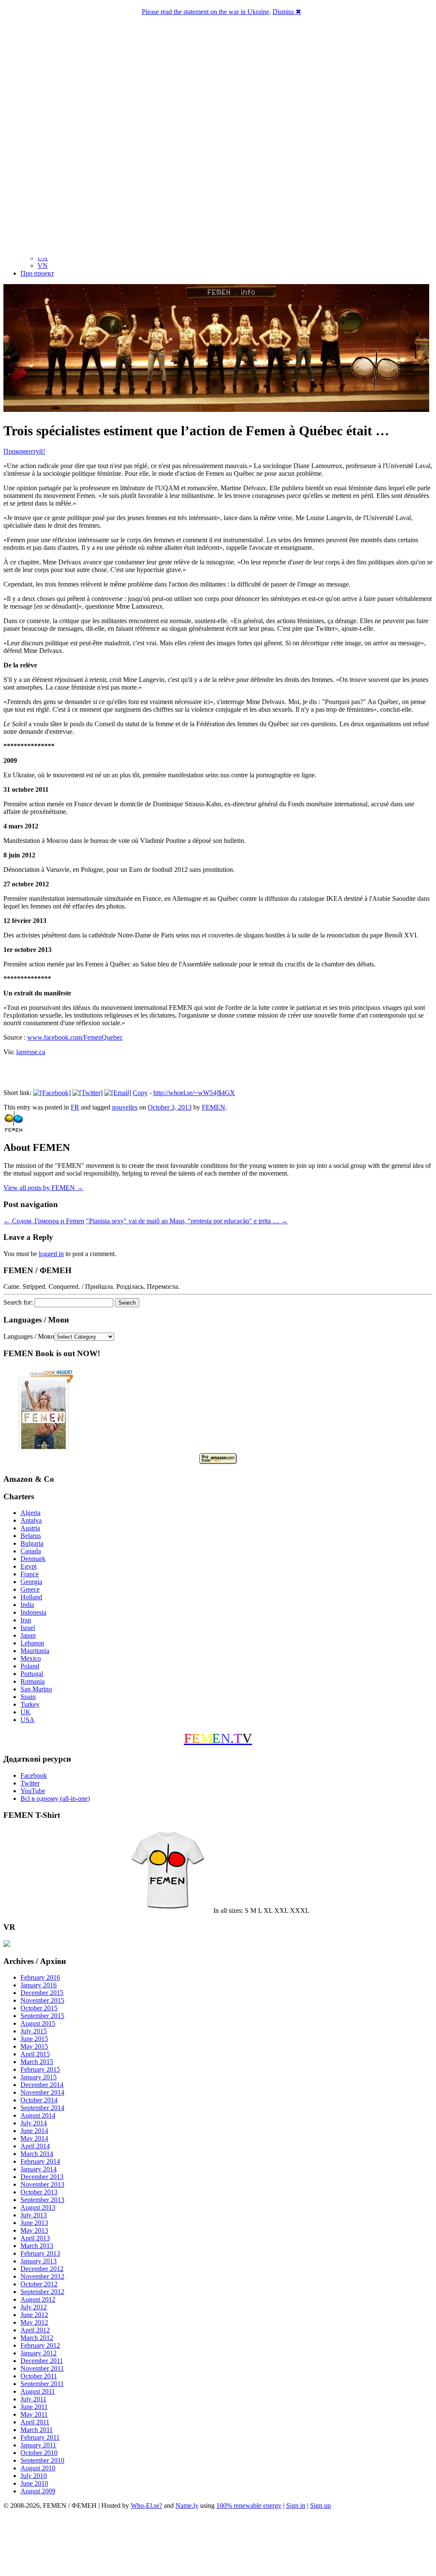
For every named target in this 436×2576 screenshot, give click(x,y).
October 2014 (39, 2100)
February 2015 (40, 2069)
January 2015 (39, 2077)
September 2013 (42, 2200)
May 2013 (34, 2230)
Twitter (30, 1783)
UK (26, 1712)
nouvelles (125, 1107)
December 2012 (42, 2269)
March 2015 (37, 2062)
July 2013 (34, 2215)
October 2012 (39, 2284)
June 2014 (34, 2131)
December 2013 (42, 2177)
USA (27, 1720)
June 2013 (34, 2223)
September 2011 (42, 2384)
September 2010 (42, 2460)
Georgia (31, 1582)
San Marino (36, 1689)
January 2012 (39, 2353)
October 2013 (39, 2192)
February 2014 (40, 2161)
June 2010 (34, 2483)
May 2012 (34, 2322)
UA (43, 258)
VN (43, 266)
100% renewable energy (249, 2506)
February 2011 (40, 2437)
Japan (28, 1635)
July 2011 (33, 2399)
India (27, 1605)
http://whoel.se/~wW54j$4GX (194, 1093)
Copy (140, 1093)
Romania (33, 1681)
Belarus (31, 1536)
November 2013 (42, 2184)
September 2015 (42, 2016)
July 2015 (34, 2031)
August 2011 (38, 2391)
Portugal (32, 1674)
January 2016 (39, 1985)
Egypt (29, 1566)
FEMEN (214, 1107)
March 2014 (37, 2154)
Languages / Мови (29, 1336)
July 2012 (34, 2307)
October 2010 (39, 2453)
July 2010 (34, 2476)
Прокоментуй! (24, 451)
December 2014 (42, 2085)
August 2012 (38, 2299)
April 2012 (35, 2330)
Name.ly (187, 2506)
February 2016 (40, 1977)
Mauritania (35, 1651)
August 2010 (38, 2468)
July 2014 (34, 2123)
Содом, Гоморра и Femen (44, 1221)
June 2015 (34, 2039)
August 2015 (38, 2023)
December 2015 (42, 1993)
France (30, 1574)
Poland (30, 1666)
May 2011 (34, 2414)
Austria (30, 1528)
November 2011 (42, 2368)
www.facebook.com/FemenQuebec (75, 1037)
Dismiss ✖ (287, 12)
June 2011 (34, 2407)
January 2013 (39, 2261)
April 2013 (35, 2238)
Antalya (31, 1520)
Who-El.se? (146, 2506)
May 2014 (34, 2138)
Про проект (37, 273)
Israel (28, 1628)
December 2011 (42, 2361)
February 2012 (40, 2345)
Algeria (30, 1513)
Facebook (34, 1775)
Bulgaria (32, 1543)
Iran (26, 1620)
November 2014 (42, 2092)
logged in (51, 1254)
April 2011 (35, 2422)
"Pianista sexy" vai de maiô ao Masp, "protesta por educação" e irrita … (187, 1221)
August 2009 (38, 2491)
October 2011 (39, 2376)
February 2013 (40, 2253)
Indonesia (33, 1612)
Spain (28, 1697)
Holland (31, 1597)
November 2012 (42, 2276)
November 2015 (42, 2000)
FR (75, 1107)
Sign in (296, 2506)
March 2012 (37, 2338)
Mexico (31, 1658)
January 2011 (38, 2445)
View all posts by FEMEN (43, 1188)
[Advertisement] (218, 2544)
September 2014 (42, 2108)
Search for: (18, 1302)
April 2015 (35, 2054)
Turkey (30, 1704)
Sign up (320, 2506)
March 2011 (37, 2430)
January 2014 (39, 2169)
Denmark (33, 1559)
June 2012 (34, 2315)
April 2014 (35, 2146)
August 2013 (38, 2207)
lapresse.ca (31, 1052)
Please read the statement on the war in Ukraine (205, 12)
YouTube (33, 1791)
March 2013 (37, 2246)
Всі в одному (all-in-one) (55, 1798)
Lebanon (32, 1643)
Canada (31, 1551)
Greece (30, 1589)
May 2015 (34, 2046)
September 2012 (42, 2292)
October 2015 (39, 2008)
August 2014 (38, 2115)
